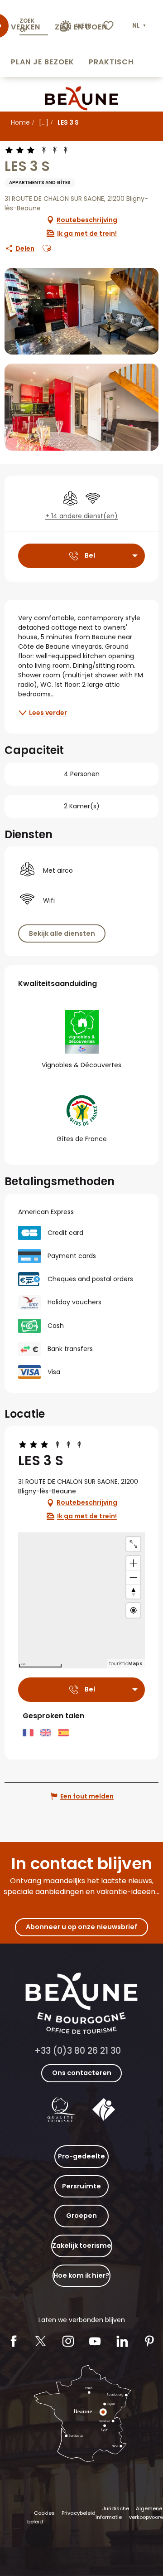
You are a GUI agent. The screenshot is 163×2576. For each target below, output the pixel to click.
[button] (140, 26)
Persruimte (81, 2186)
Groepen (81, 2216)
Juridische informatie (112, 2513)
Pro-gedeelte (81, 2156)
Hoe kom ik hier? (81, 2275)
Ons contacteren (82, 2073)
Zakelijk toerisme (82, 2245)
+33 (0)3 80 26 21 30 (78, 2051)
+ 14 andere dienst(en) (81, 516)
